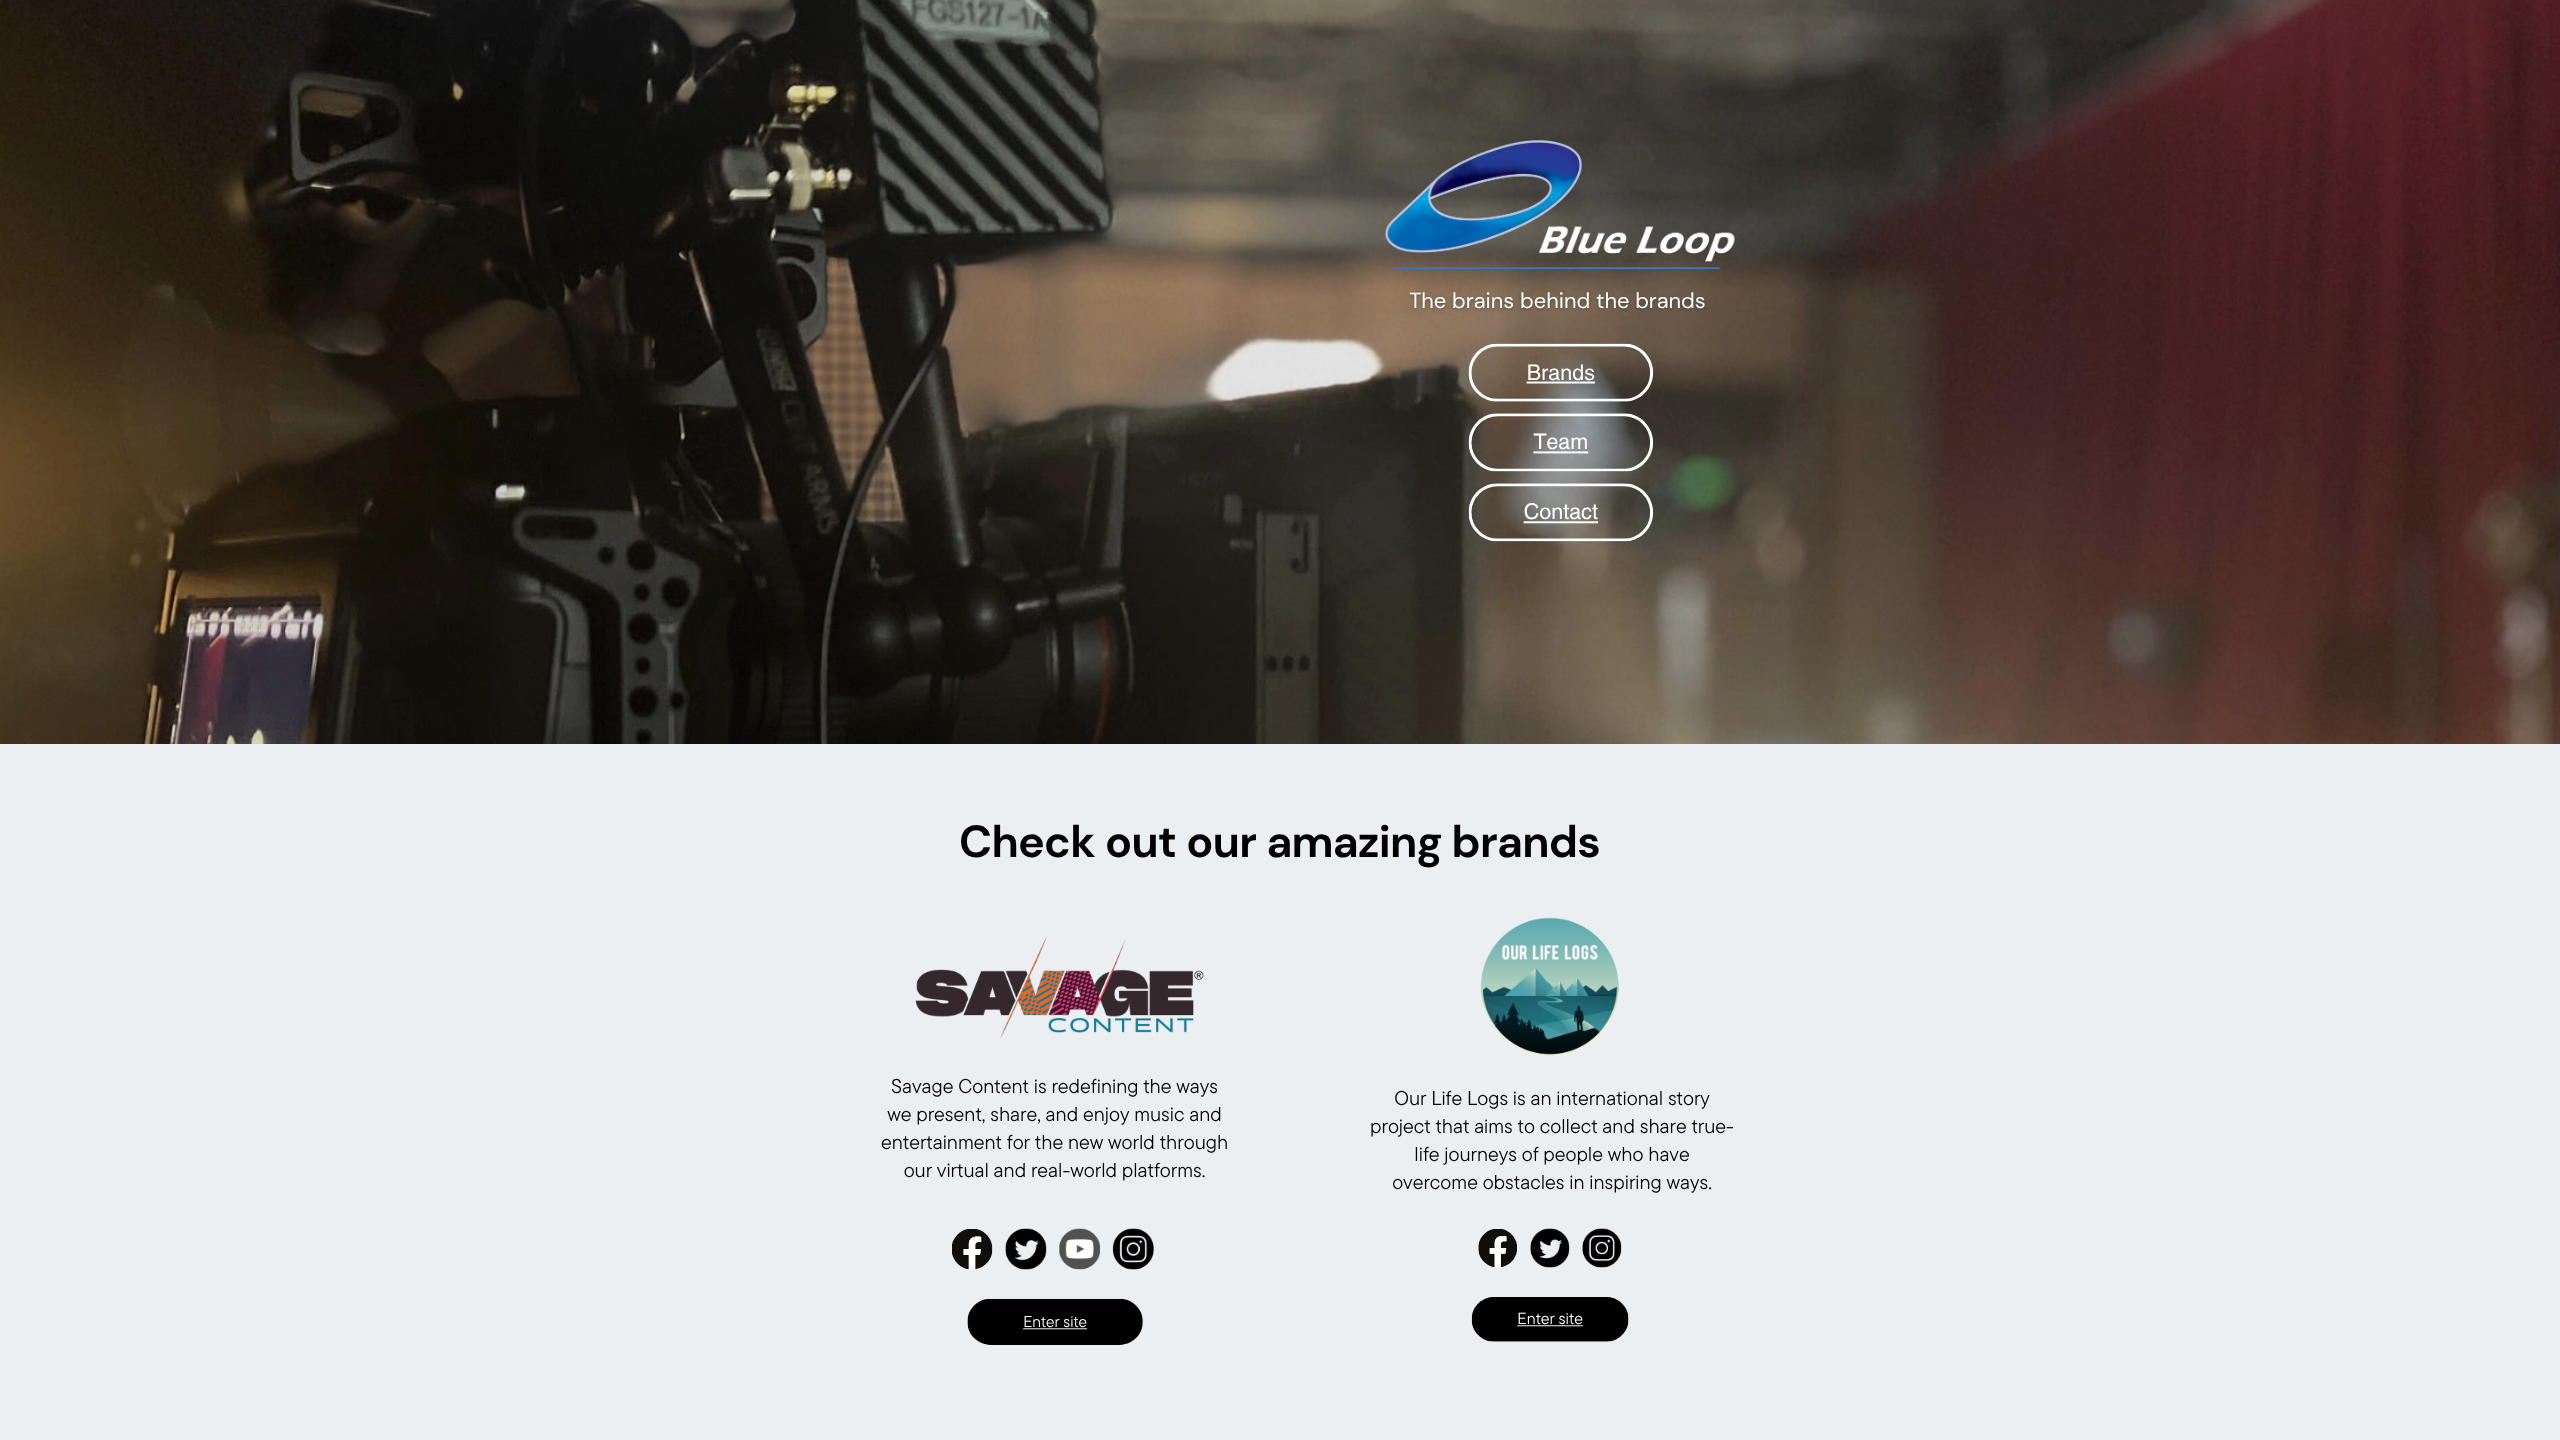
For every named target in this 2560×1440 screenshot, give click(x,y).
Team (1560, 441)
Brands (1561, 372)
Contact (1561, 511)
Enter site (1550, 1319)
